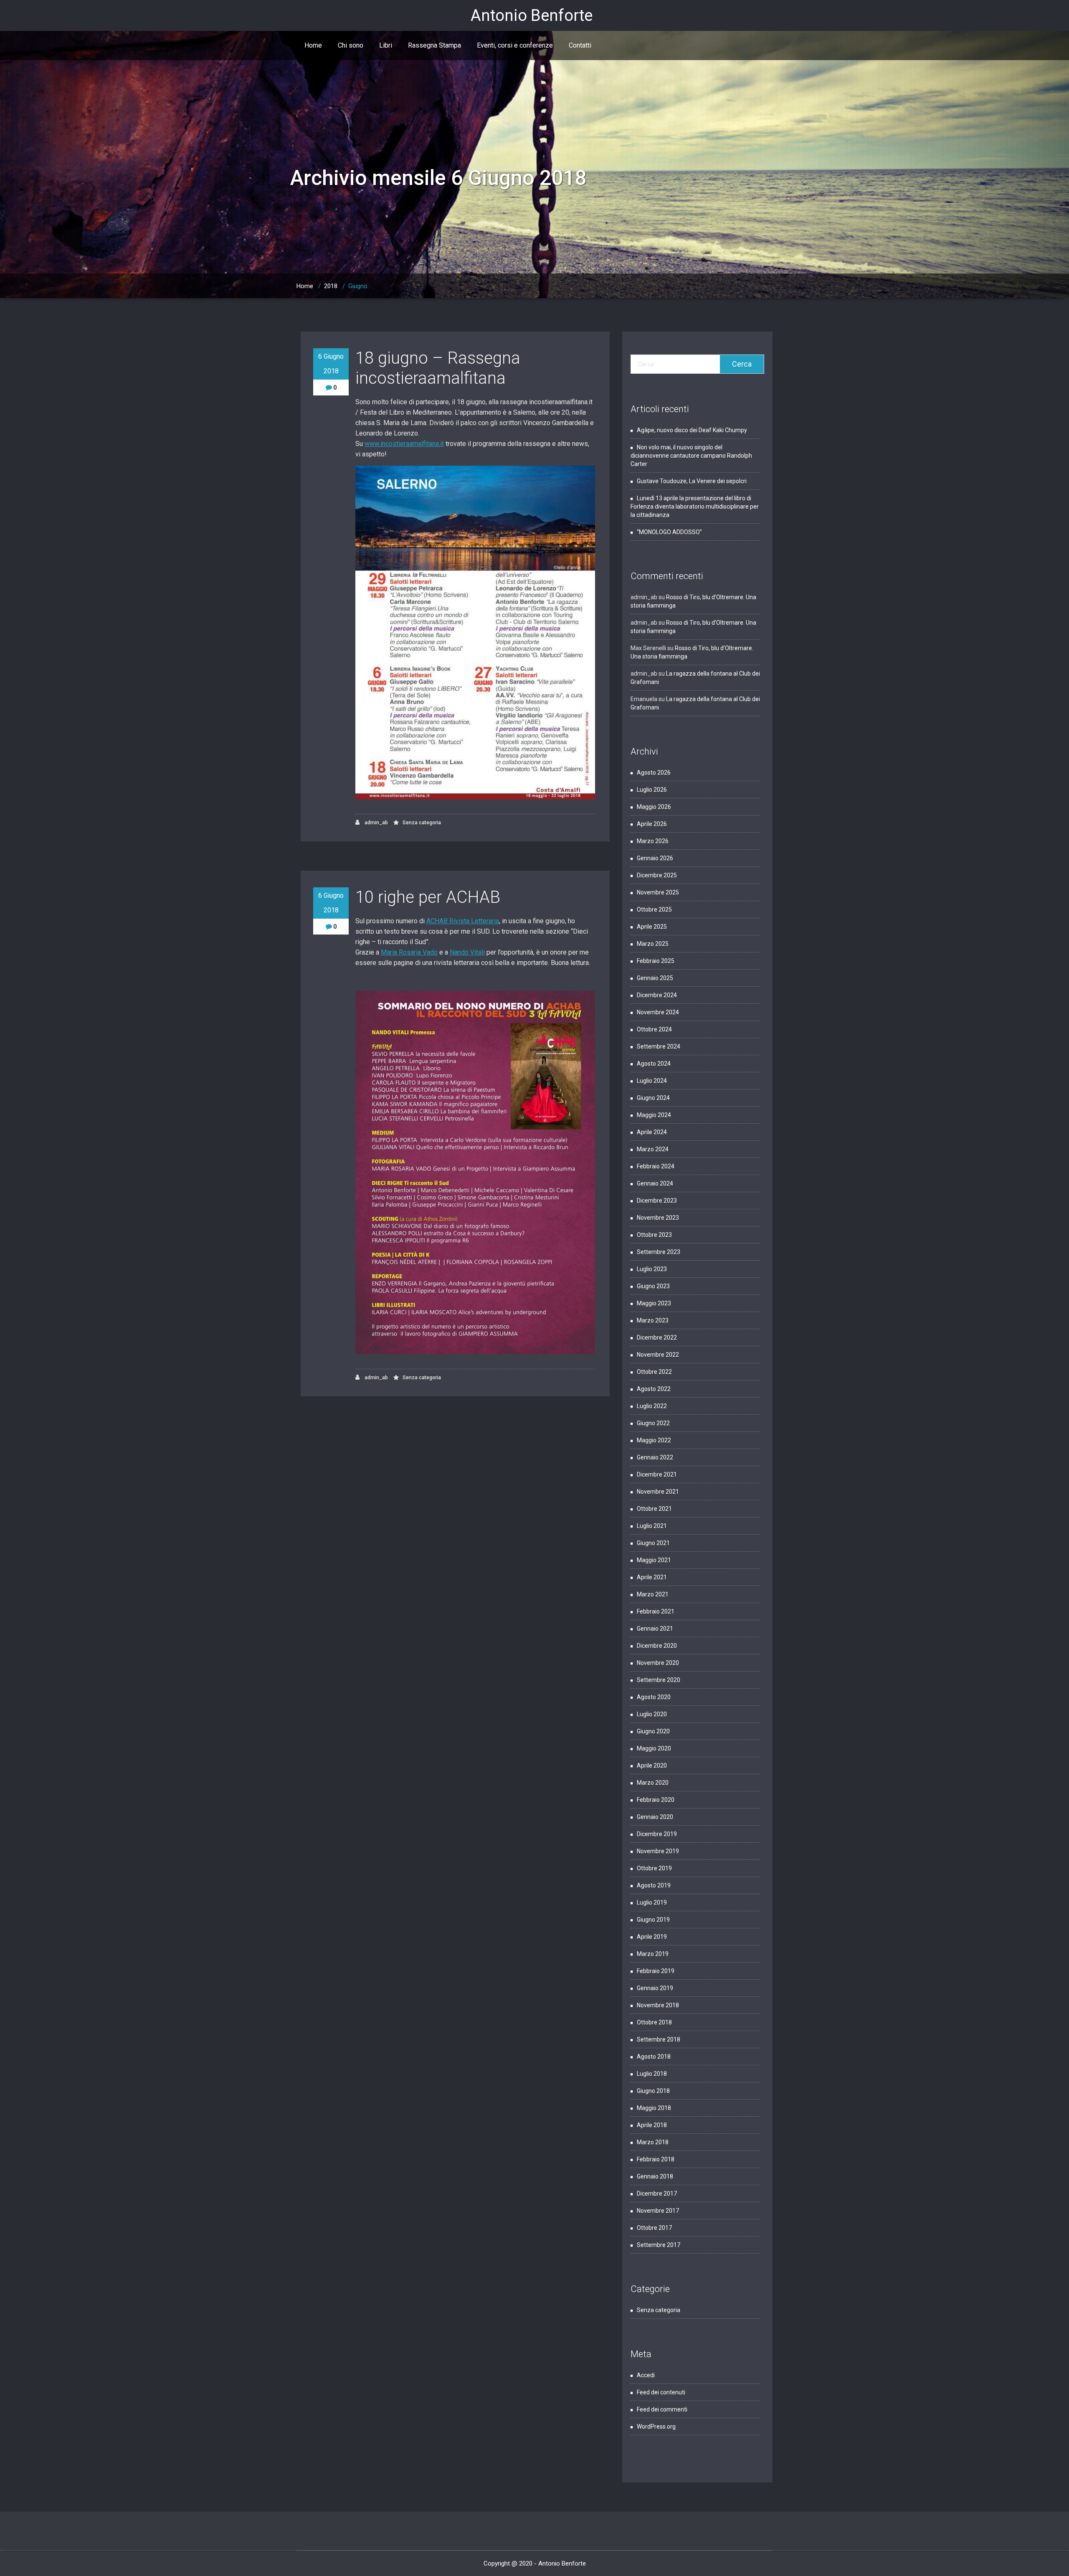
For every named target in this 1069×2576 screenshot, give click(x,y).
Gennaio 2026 (655, 858)
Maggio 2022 (654, 1440)
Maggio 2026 (654, 807)
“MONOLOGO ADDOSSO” (669, 532)
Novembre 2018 (658, 2005)
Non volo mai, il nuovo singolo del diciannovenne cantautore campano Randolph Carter (691, 456)
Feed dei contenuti (661, 2392)
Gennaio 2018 (655, 2176)
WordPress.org (656, 2427)
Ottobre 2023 (654, 1235)
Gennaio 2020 (655, 1817)
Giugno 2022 (653, 1423)
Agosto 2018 (654, 2057)
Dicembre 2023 (657, 1201)
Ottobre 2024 (654, 1029)
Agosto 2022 (654, 1389)
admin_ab (376, 823)
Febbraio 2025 (656, 961)
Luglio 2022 (652, 1406)
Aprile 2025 (652, 927)
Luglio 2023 (652, 1269)
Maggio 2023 (654, 1303)
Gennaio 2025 (655, 978)
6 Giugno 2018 (331, 364)
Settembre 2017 (659, 2245)
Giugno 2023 (653, 1286)
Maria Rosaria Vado (409, 952)
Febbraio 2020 (656, 1800)
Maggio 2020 (654, 1748)
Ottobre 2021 (654, 1509)
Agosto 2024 (654, 1064)
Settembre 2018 (659, 2039)
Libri (386, 45)
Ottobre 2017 (654, 2228)
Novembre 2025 (658, 892)
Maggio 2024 (654, 1115)
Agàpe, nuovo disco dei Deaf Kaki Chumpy (692, 430)
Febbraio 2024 (656, 1166)
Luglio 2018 (652, 2074)
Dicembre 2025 (657, 875)
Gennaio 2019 (655, 1988)
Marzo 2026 (653, 841)
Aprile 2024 (652, 1132)
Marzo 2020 (653, 1783)
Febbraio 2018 (656, 2159)
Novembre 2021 (658, 1492)
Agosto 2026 (654, 773)
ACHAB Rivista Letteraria (463, 921)
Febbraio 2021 (656, 1611)
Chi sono (351, 45)
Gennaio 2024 (655, 1183)
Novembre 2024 (658, 1012)
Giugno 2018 (653, 2091)
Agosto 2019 (654, 1885)
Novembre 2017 (658, 2211)
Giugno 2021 (653, 1543)
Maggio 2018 (654, 2108)
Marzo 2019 (653, 1954)
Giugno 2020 (653, 1731)
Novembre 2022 (658, 1355)
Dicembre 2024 (657, 995)
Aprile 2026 (652, 824)
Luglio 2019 (652, 1902)
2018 (331, 286)
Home (313, 45)
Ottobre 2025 (654, 909)
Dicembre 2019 (657, 1834)
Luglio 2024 (652, 1081)
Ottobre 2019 (654, 1868)
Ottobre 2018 (654, 2022)
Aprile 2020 (652, 1765)
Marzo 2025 (653, 944)
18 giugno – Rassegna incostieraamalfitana (438, 368)
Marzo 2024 (653, 1149)
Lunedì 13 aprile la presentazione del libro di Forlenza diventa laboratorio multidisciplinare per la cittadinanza (695, 507)
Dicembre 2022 (657, 1337)
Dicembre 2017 (657, 2194)
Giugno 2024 (653, 1098)
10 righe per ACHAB (428, 897)
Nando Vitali (467, 952)
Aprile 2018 (652, 2125)
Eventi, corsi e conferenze (515, 45)
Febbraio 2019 (656, 1971)
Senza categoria (422, 823)
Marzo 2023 (653, 1320)
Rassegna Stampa (434, 45)
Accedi (646, 2375)
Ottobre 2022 (654, 1372)
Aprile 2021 (652, 1577)
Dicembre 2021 (657, 1474)
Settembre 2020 (659, 1680)
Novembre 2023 (658, 1218)
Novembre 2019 (658, 1851)
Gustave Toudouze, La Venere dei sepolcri (692, 481)
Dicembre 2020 (657, 1646)
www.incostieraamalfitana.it (404, 444)
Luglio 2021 (652, 1526)
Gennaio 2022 (655, 1457)
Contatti (580, 45)
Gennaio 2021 (655, 1629)
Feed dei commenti (662, 2409)
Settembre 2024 (659, 1046)
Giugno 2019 (653, 1920)
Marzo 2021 (653, 1594)
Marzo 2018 (653, 2142)
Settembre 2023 (659, 1252)
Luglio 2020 (652, 1714)
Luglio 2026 (652, 790)
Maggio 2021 (654, 1560)
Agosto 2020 (654, 1697)
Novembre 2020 (658, 1663)
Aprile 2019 (652, 1937)
